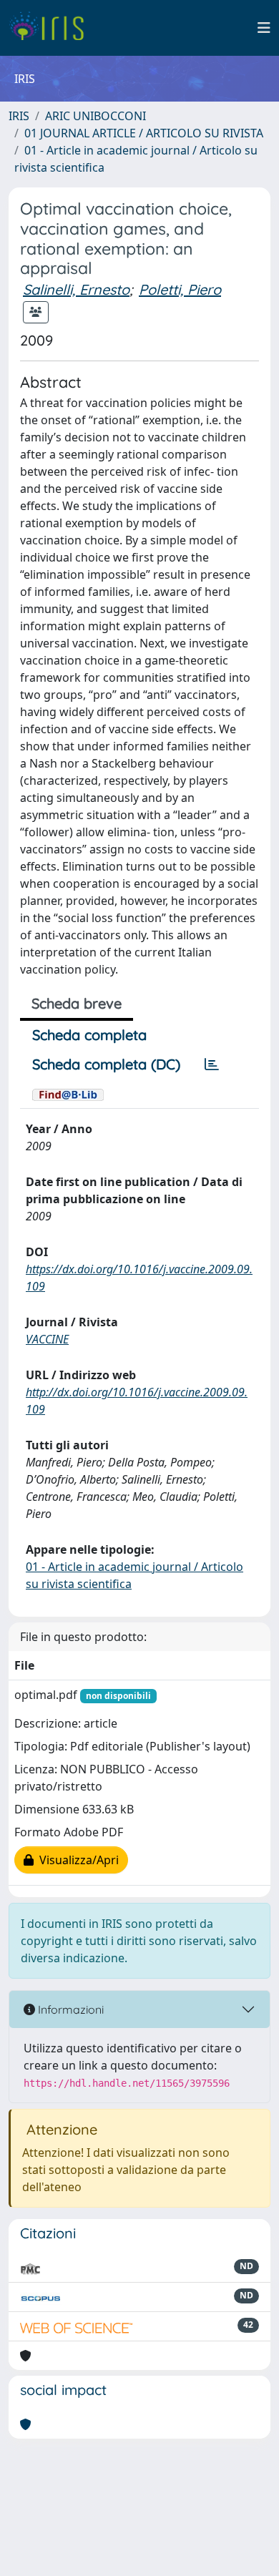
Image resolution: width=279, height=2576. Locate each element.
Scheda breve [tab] (77, 1003)
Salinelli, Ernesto (76, 289)
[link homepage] (52, 28)
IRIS (19, 116)
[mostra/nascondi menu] (264, 28)
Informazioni (69, 2009)
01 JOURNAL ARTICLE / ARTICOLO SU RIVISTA (144, 133)
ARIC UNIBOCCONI (96, 116)
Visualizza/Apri (76, 1860)
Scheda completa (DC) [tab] (106, 1064)
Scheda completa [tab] (89, 1035)
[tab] (212, 1064)
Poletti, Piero (180, 289)
